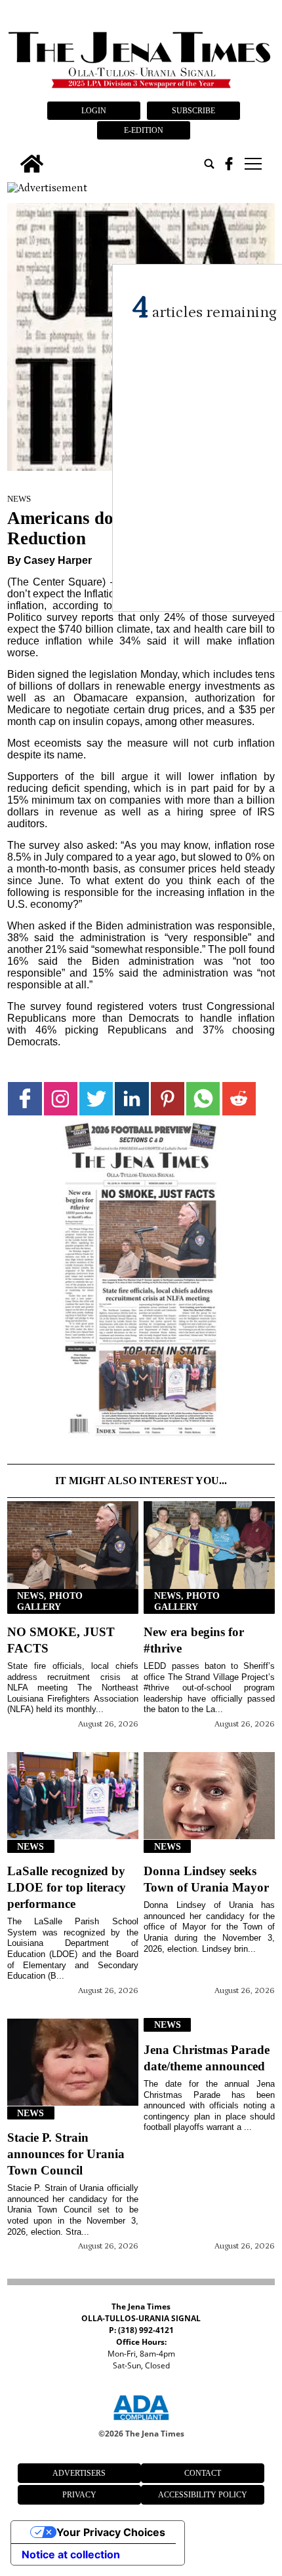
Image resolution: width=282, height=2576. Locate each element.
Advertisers (79, 2473)
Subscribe (193, 111)
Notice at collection (71, 2554)
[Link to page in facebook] (25, 1099)
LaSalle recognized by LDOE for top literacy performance (67, 1887)
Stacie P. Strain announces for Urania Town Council (66, 2154)
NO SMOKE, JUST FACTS (61, 1640)
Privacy (79, 2495)
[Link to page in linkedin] (131, 1099)
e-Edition (144, 130)
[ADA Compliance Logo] (141, 2422)
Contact (203, 2473)
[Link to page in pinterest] (168, 1099)
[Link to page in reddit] (239, 1099)
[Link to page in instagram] (61, 1099)
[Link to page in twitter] (96, 1099)
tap (252, 164)
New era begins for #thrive (194, 1640)
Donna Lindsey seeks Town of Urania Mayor (206, 1879)
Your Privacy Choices (111, 2532)
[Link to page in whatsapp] (203, 1099)
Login (94, 111)
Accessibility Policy (203, 2495)
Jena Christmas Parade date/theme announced (207, 2058)
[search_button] (209, 164)
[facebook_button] (229, 164)
